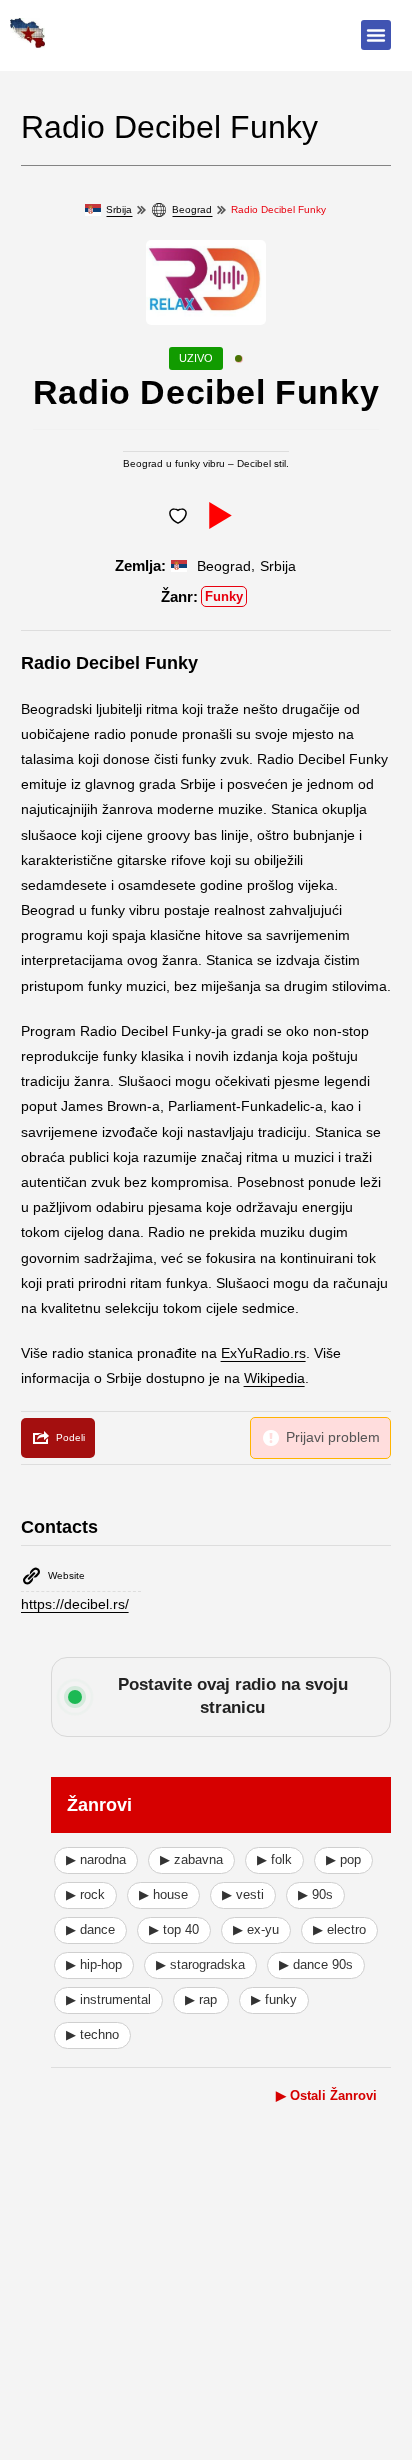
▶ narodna (96, 1859)
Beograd (192, 209)
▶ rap (201, 1999)
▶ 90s (315, 1894)
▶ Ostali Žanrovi (326, 2095)
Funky (224, 596)
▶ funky (274, 1999)
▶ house (163, 1894)
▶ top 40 (174, 1929)
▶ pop (343, 1859)
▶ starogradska (200, 1964)
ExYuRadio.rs (263, 1353)
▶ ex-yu (256, 1929)
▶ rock (85, 1894)
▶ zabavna (191, 1859)
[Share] (58, 1438)
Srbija (119, 209)
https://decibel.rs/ (75, 1604)
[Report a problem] (320, 1437)
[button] (376, 35)
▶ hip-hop (94, 1964)
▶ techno (92, 2034)
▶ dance (90, 1929)
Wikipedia (274, 1378)
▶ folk (274, 1859)
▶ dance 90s (316, 1964)
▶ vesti (243, 1894)
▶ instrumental (108, 1999)
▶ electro (339, 1929)
